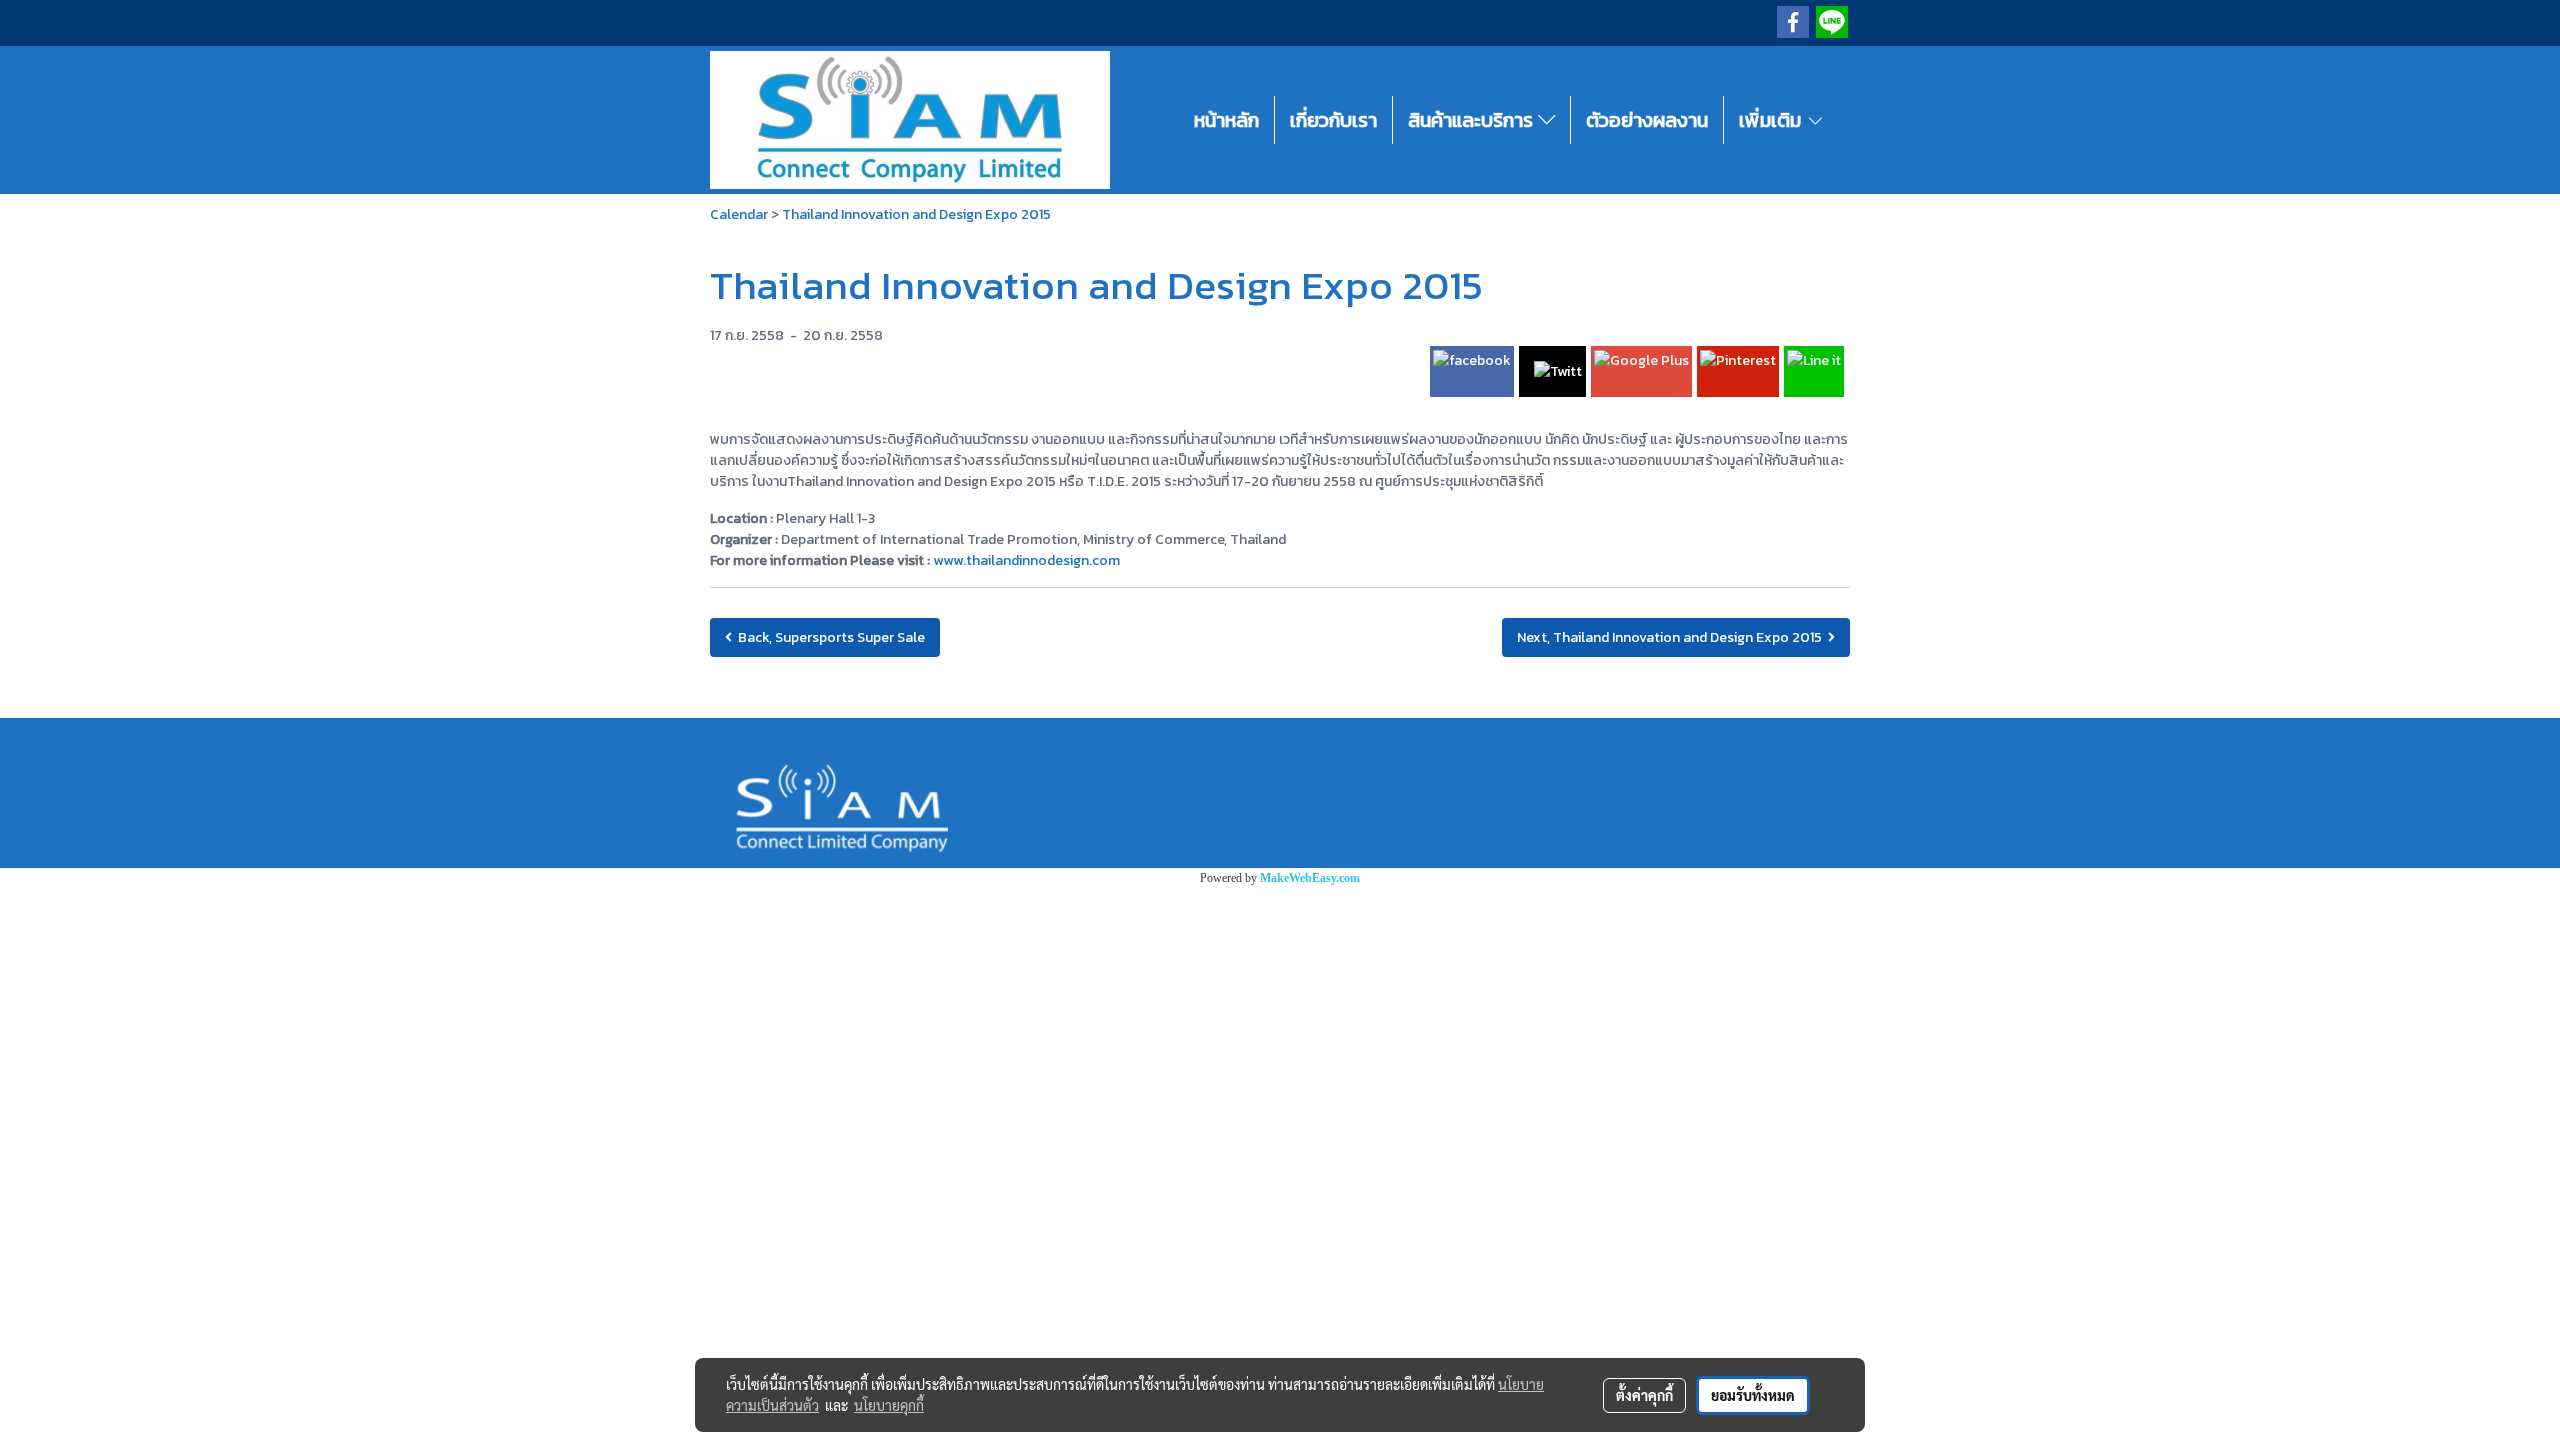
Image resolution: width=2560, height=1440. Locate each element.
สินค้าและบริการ (1473, 120)
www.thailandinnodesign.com (1026, 560)
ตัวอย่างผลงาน (1647, 120)
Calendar (739, 214)
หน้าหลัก (1226, 120)
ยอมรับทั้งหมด (1753, 1395)
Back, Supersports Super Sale (828, 637)
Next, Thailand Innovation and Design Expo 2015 (1672, 637)
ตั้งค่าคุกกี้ (1644, 1395)
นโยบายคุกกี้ (889, 1405)
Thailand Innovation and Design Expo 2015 (916, 214)
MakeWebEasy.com (1310, 878)
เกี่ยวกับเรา (1333, 120)
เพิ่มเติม (1772, 120)
